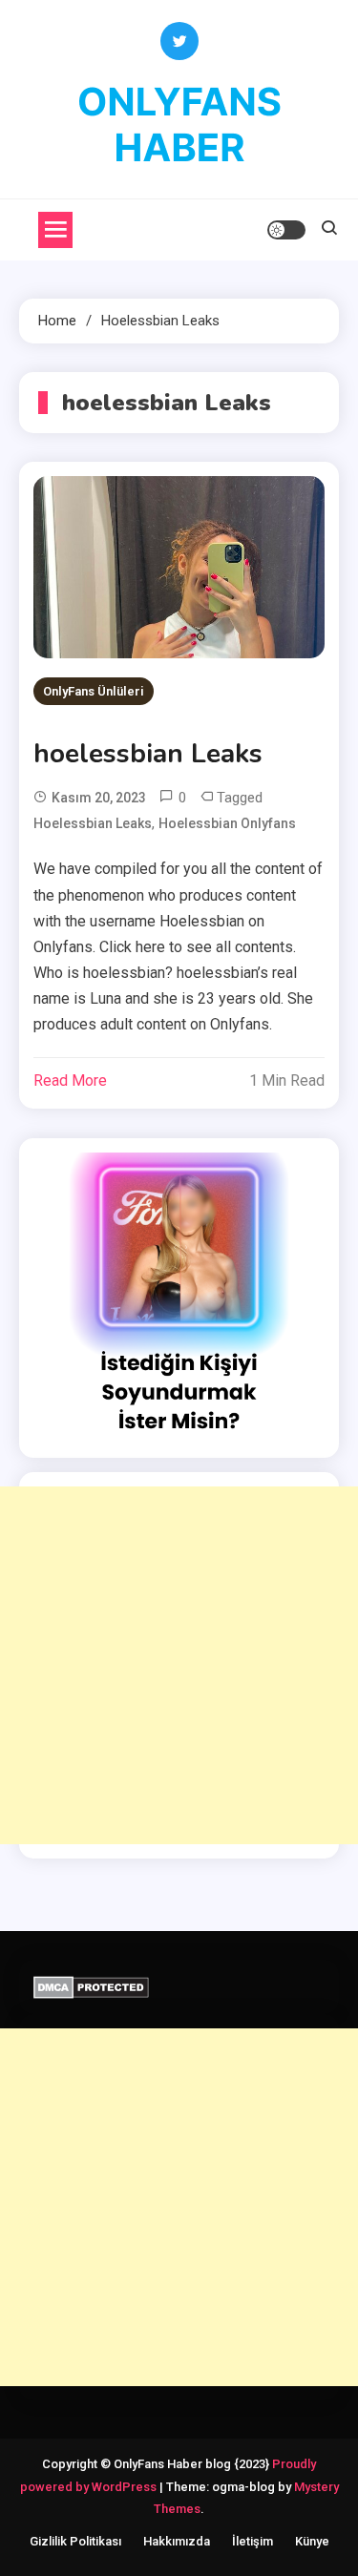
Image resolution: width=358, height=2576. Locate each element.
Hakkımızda (177, 2541)
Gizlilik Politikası (75, 2541)
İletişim (253, 2541)
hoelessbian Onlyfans (227, 823)
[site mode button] (286, 230)
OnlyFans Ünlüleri (94, 691)
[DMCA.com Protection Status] (91, 1986)
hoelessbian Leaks (148, 754)
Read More (70, 1080)
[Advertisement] (179, 1665)
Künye (312, 2541)
